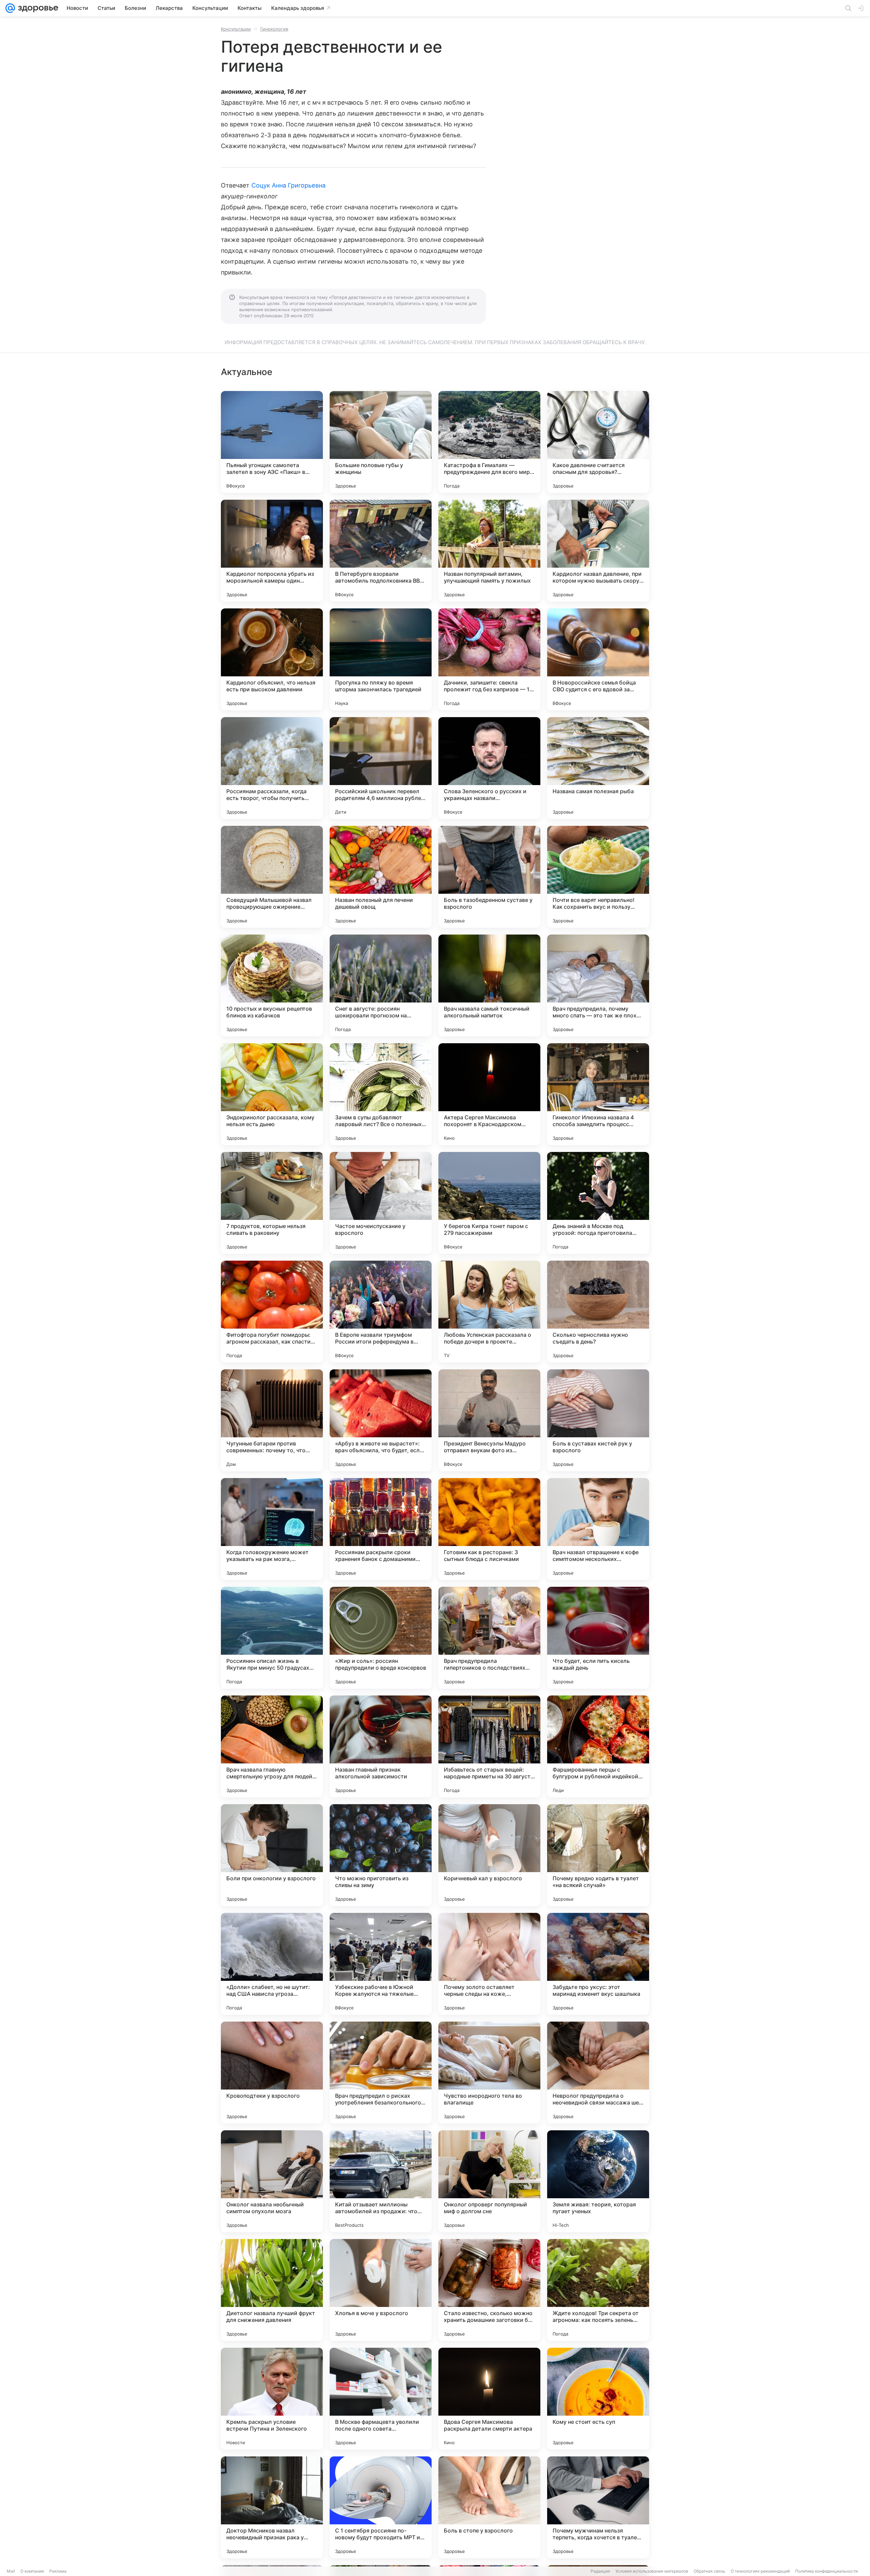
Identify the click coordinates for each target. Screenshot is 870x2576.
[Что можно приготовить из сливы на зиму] (381, 1855)
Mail (11, 2571)
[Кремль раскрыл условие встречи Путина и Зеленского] (272, 2399)
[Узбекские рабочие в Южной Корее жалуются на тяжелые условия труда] (381, 1964)
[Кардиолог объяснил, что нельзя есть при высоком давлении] (272, 659)
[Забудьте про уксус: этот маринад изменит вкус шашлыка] (598, 1964)
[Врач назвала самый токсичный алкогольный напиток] (489, 985)
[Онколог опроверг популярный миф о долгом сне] (489, 2181)
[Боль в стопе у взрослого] (489, 2507)
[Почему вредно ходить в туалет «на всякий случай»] (598, 1855)
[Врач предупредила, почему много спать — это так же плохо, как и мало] (598, 985)
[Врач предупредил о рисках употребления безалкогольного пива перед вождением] (381, 2073)
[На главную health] (37, 8)
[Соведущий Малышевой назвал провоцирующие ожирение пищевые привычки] (272, 877)
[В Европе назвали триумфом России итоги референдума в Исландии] (381, 1312)
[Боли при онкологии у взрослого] (272, 1855)
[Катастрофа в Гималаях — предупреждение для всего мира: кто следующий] (489, 442)
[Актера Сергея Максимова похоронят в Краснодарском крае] (489, 1094)
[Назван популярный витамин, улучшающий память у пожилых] (489, 551)
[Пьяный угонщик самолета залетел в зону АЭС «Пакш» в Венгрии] (272, 442)
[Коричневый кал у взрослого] (489, 1855)
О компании (32, 2571)
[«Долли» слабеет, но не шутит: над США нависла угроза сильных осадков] (272, 1964)
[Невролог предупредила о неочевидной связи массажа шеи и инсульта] (598, 2073)
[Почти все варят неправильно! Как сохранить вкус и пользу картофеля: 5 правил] (598, 877)
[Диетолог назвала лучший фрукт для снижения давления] (272, 2290)
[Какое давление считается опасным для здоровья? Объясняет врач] (598, 442)
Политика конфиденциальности (826, 2571)
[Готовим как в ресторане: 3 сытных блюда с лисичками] (489, 1529)
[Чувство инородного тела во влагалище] (489, 2073)
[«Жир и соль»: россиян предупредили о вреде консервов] (381, 1638)
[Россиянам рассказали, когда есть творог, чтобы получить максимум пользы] (272, 768)
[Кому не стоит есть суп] (598, 2399)
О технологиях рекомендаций (760, 2571)
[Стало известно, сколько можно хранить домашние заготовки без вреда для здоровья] (489, 2290)
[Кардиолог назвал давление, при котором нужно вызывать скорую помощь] (598, 551)
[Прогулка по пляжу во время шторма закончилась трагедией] (381, 659)
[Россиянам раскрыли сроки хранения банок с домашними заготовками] (381, 1529)
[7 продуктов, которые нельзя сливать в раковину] (272, 1203)
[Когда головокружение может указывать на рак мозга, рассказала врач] (272, 1529)
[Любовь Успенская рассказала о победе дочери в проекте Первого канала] (489, 1312)
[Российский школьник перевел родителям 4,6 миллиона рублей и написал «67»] (381, 768)
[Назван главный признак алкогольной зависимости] (381, 1746)
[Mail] (10, 8)
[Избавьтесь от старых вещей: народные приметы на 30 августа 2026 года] (489, 1746)
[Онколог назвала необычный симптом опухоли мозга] (272, 2181)
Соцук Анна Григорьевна (289, 185)
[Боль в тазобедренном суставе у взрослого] (489, 877)
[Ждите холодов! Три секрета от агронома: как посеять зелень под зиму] (598, 2290)
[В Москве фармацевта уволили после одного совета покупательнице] (381, 2399)
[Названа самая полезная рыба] (598, 768)
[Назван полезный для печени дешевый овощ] (381, 877)
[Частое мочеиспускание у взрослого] (381, 1203)
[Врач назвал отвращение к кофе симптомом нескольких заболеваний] (598, 1529)
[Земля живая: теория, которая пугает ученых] (598, 2181)
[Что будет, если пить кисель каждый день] (598, 1638)
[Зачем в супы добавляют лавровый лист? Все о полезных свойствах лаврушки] (381, 1094)
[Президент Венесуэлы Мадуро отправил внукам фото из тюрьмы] (489, 1420)
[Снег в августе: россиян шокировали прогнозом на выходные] (381, 985)
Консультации (236, 29)
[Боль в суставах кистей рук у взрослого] (598, 1420)
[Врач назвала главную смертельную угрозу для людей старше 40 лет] (272, 1746)
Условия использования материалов (652, 2571)
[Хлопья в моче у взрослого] (381, 2290)
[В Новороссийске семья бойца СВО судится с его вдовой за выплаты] (598, 659)
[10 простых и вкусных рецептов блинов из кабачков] (272, 985)
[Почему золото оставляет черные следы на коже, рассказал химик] (489, 1964)
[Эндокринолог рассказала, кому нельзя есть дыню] (272, 1094)
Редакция (600, 2571)
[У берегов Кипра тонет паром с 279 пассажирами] (489, 1203)
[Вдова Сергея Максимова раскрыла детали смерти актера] (489, 2399)
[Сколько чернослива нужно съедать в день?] (598, 1312)
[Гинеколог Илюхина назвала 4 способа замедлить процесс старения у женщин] (598, 1094)
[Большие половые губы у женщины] (381, 442)
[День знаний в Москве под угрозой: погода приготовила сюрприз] (598, 1203)
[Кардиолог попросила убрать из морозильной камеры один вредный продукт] (272, 551)
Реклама (58, 2571)
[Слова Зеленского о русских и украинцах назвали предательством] (489, 768)
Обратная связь (709, 2571)
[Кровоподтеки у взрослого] (272, 2073)
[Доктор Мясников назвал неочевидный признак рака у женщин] (272, 2507)
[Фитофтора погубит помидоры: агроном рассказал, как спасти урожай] (272, 1312)
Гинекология (274, 29)
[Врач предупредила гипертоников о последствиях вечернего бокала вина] (489, 1638)
